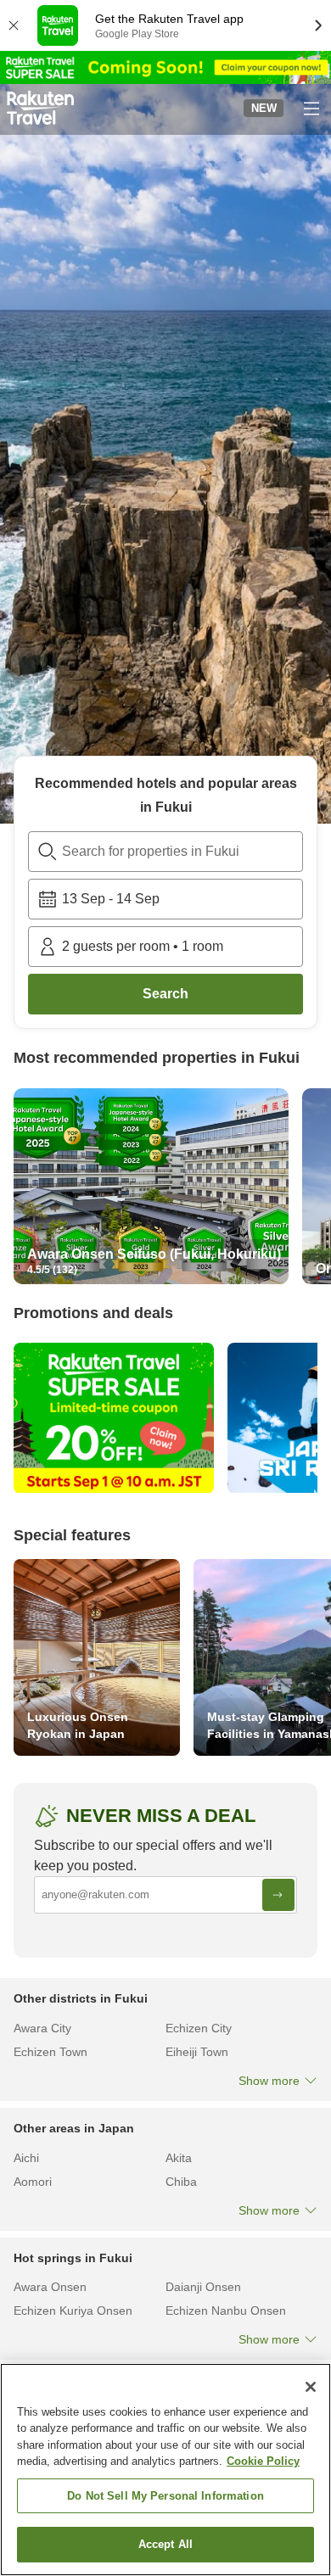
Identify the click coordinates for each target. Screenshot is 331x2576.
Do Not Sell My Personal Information (165, 2496)
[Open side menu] (311, 108)
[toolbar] (165, 899)
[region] (165, 2470)
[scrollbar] (165, 1190)
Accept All (165, 2544)
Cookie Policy (263, 2461)
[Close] (311, 2387)
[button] (40, 108)
